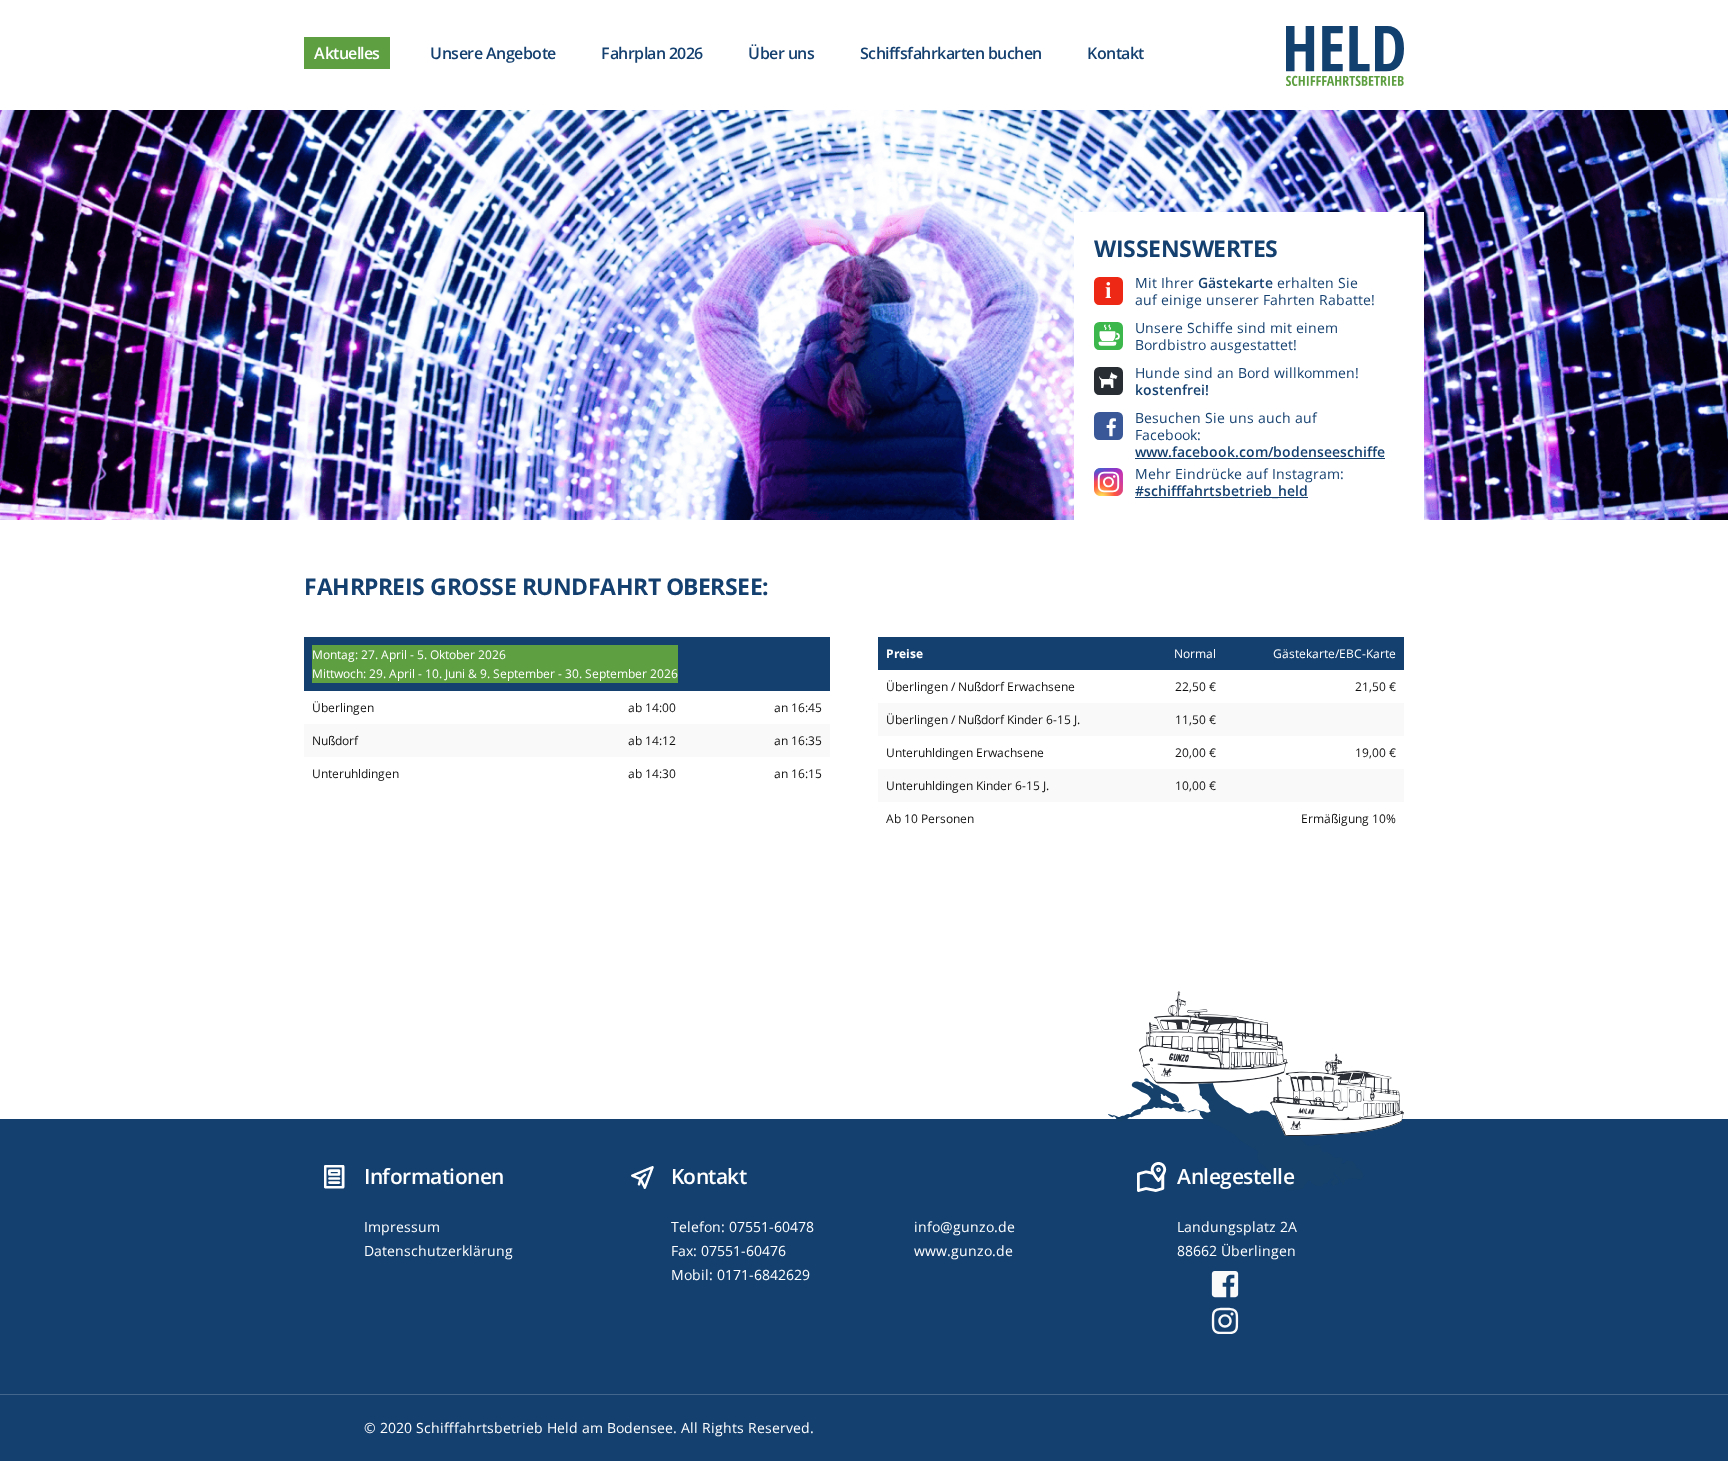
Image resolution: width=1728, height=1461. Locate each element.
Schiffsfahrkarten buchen (951, 53)
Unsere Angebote (493, 53)
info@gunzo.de (964, 1226)
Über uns (781, 53)
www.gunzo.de (963, 1250)
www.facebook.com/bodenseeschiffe (1260, 451)
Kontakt (1115, 53)
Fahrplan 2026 (652, 53)
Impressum (402, 1226)
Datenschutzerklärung (438, 1250)
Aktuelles (347, 53)
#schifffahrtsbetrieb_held (1221, 490)
